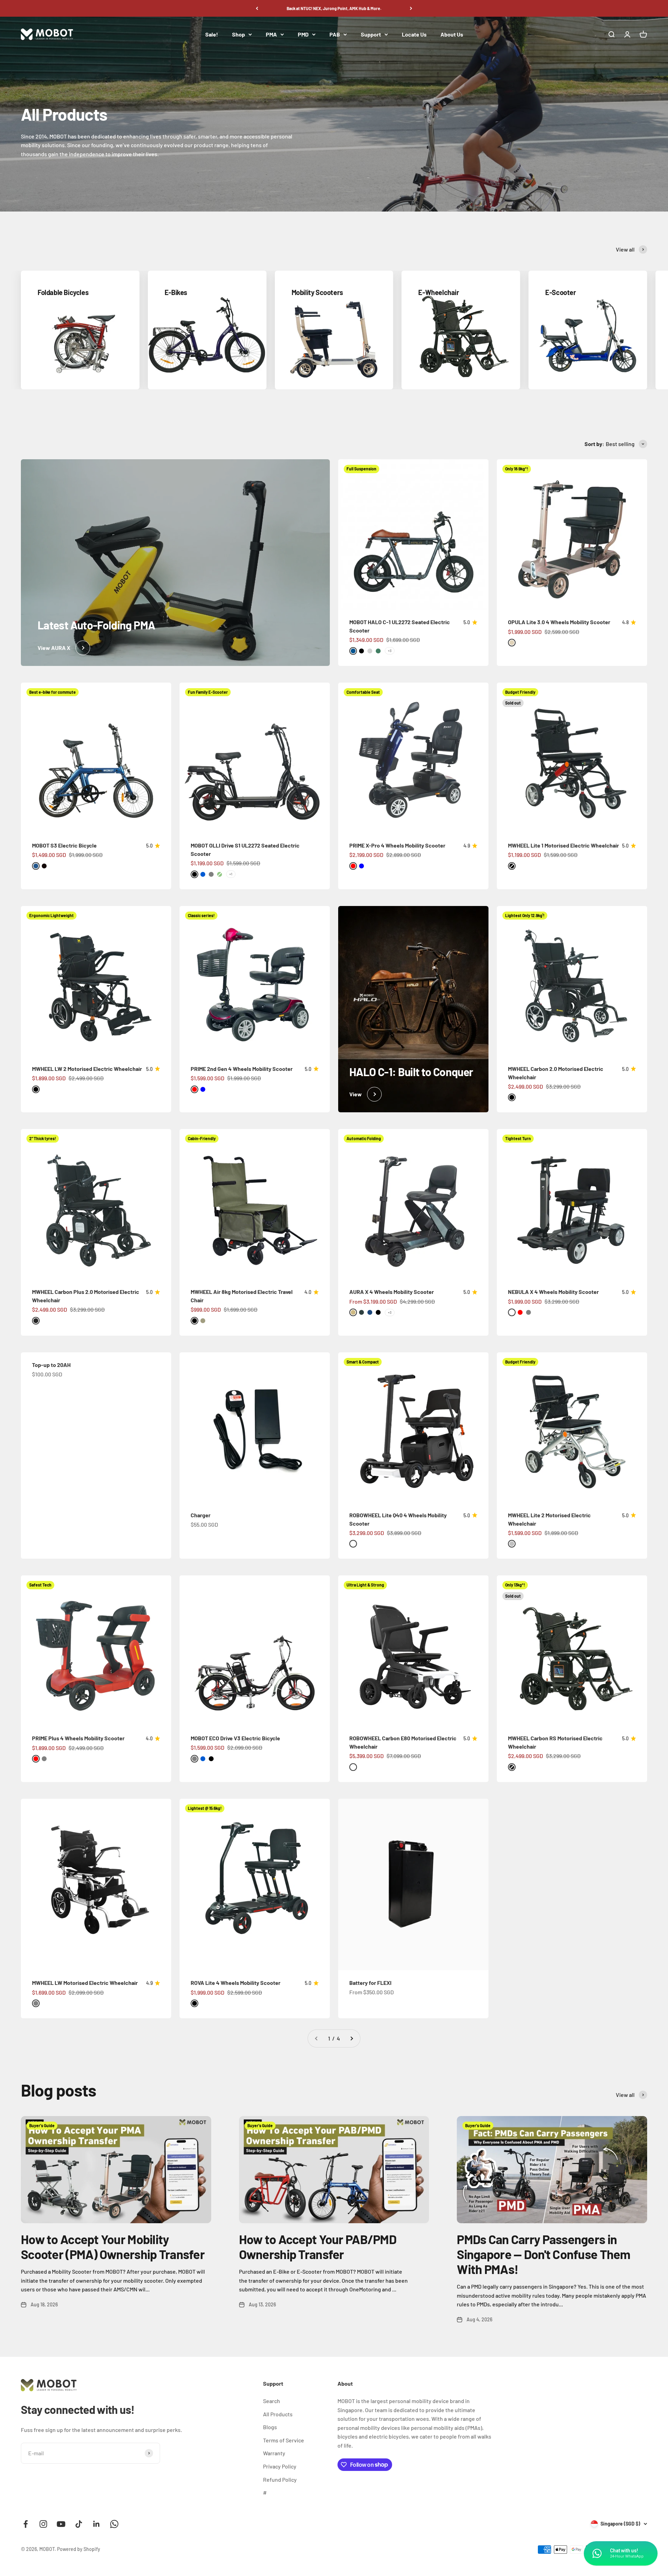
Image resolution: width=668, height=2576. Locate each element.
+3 (390, 651)
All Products (278, 2414)
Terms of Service (284, 2440)
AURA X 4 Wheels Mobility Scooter (392, 1292)
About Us (452, 34)
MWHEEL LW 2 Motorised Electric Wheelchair (87, 1069)
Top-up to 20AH (51, 1365)
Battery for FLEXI (370, 1983)
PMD (303, 34)
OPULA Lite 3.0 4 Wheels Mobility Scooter (559, 622)
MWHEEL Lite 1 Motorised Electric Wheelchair (563, 845)
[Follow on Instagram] (43, 2524)
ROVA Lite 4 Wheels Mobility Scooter (236, 1983)
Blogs (270, 2427)
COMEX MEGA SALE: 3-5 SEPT (334, 8)
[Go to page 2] (351, 2038)
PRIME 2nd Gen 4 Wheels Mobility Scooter (242, 1069)
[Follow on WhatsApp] (114, 2524)
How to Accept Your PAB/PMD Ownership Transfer (318, 2247)
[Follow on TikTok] (79, 2524)
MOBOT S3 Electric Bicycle (64, 845)
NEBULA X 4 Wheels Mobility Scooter (553, 1292)
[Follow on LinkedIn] (97, 2524)
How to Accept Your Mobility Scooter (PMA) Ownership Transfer (113, 2247)
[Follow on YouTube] (61, 2524)
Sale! (212, 34)
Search (272, 2401)
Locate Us (414, 34)
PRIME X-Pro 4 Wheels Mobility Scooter (397, 845)
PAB (335, 34)
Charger (201, 1515)
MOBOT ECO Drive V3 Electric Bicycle (235, 1738)
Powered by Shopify (79, 2549)
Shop (238, 34)
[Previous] (257, 8)
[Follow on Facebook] (26, 2524)
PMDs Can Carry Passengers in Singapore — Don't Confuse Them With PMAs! (543, 2254)
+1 (231, 874)
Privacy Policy (280, 2466)
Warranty (274, 2453)
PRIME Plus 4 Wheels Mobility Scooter (78, 1738)
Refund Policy (280, 2479)
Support (371, 34)
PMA (271, 34)
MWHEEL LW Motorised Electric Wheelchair (85, 1983)
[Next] (411, 8)
